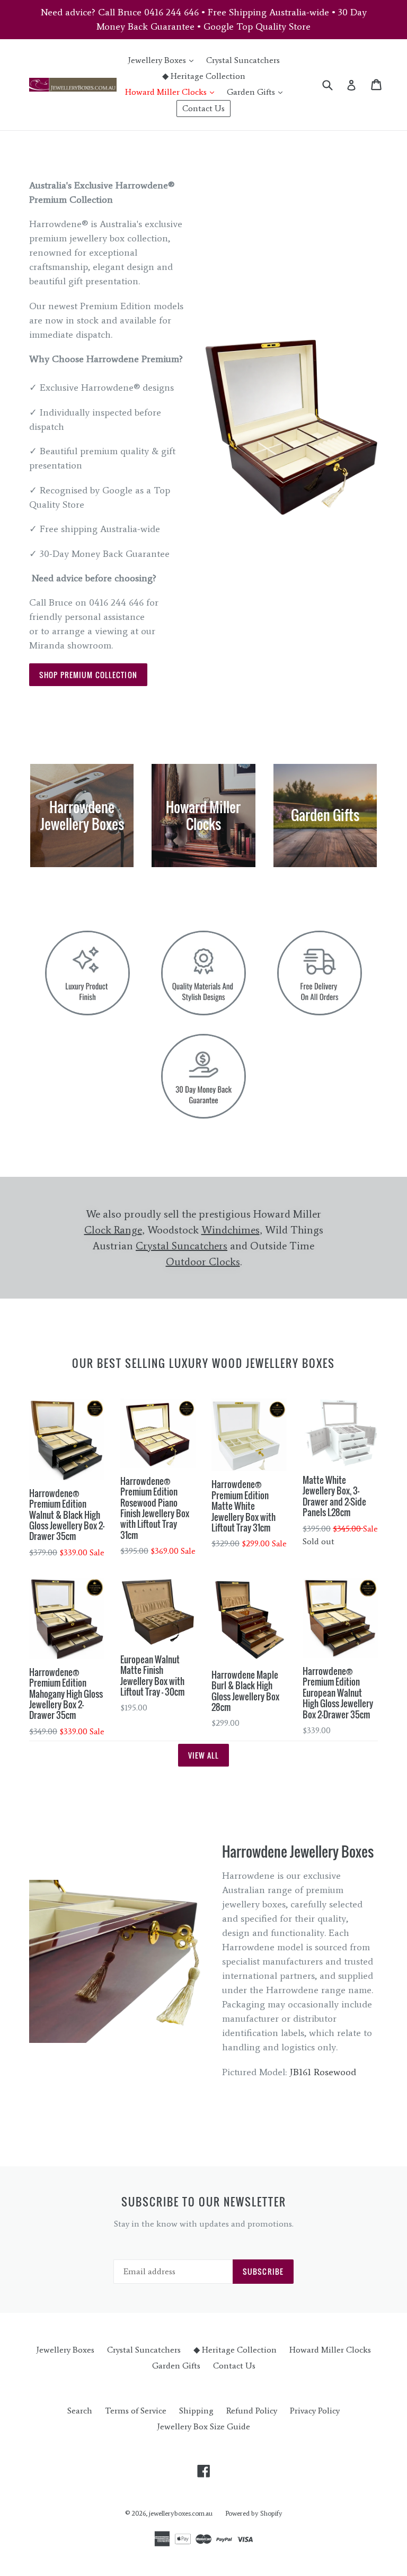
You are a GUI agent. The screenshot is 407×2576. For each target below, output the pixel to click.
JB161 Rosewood (323, 2072)
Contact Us (203, 108)
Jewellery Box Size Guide (203, 2426)
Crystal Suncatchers (243, 60)
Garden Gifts (257, 92)
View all (204, 1755)
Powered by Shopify (254, 2513)
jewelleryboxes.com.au (181, 2513)
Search (80, 2411)
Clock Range (113, 1230)
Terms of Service (136, 2411)
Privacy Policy (315, 2411)
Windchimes (231, 1230)
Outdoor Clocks (203, 1262)
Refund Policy (252, 2411)
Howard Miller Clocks (172, 92)
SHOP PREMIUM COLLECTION (88, 675)
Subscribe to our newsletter (204, 2202)
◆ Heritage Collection (204, 76)
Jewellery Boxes (163, 60)
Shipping (196, 2411)
